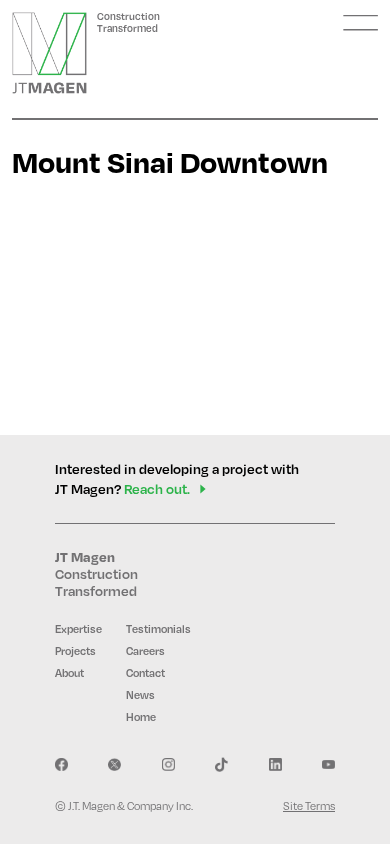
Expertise (78, 629)
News (140, 695)
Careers (145, 651)
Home (141, 717)
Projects (75, 651)
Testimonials (158, 629)
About (69, 673)
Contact (145, 673)
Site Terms (309, 805)
